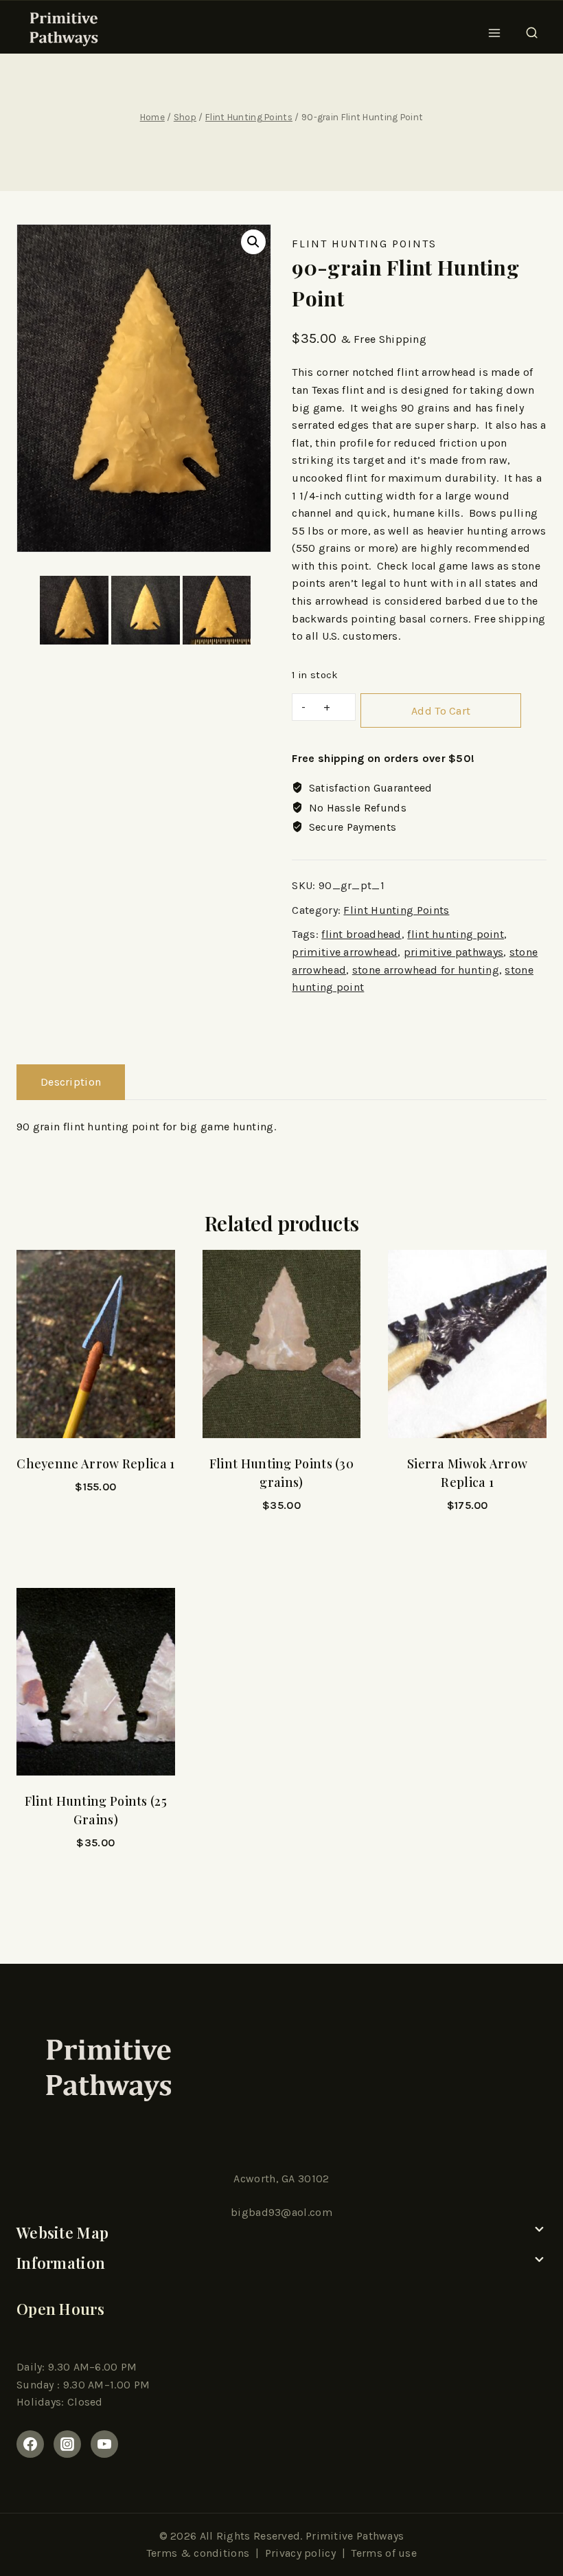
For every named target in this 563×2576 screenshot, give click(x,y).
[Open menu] (495, 29)
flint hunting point (456, 934)
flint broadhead (361, 934)
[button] (253, 242)
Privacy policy (300, 2553)
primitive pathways (453, 952)
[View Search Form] (532, 29)
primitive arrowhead (345, 952)
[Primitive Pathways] (62, 29)
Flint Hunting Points (364, 244)
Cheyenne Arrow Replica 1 (95, 1464)
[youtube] (104, 2444)
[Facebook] (30, 2444)
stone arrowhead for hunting (426, 970)
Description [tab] (71, 1082)
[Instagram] (67, 2444)
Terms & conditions (198, 2553)
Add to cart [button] (95, 1543)
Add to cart (441, 711)
